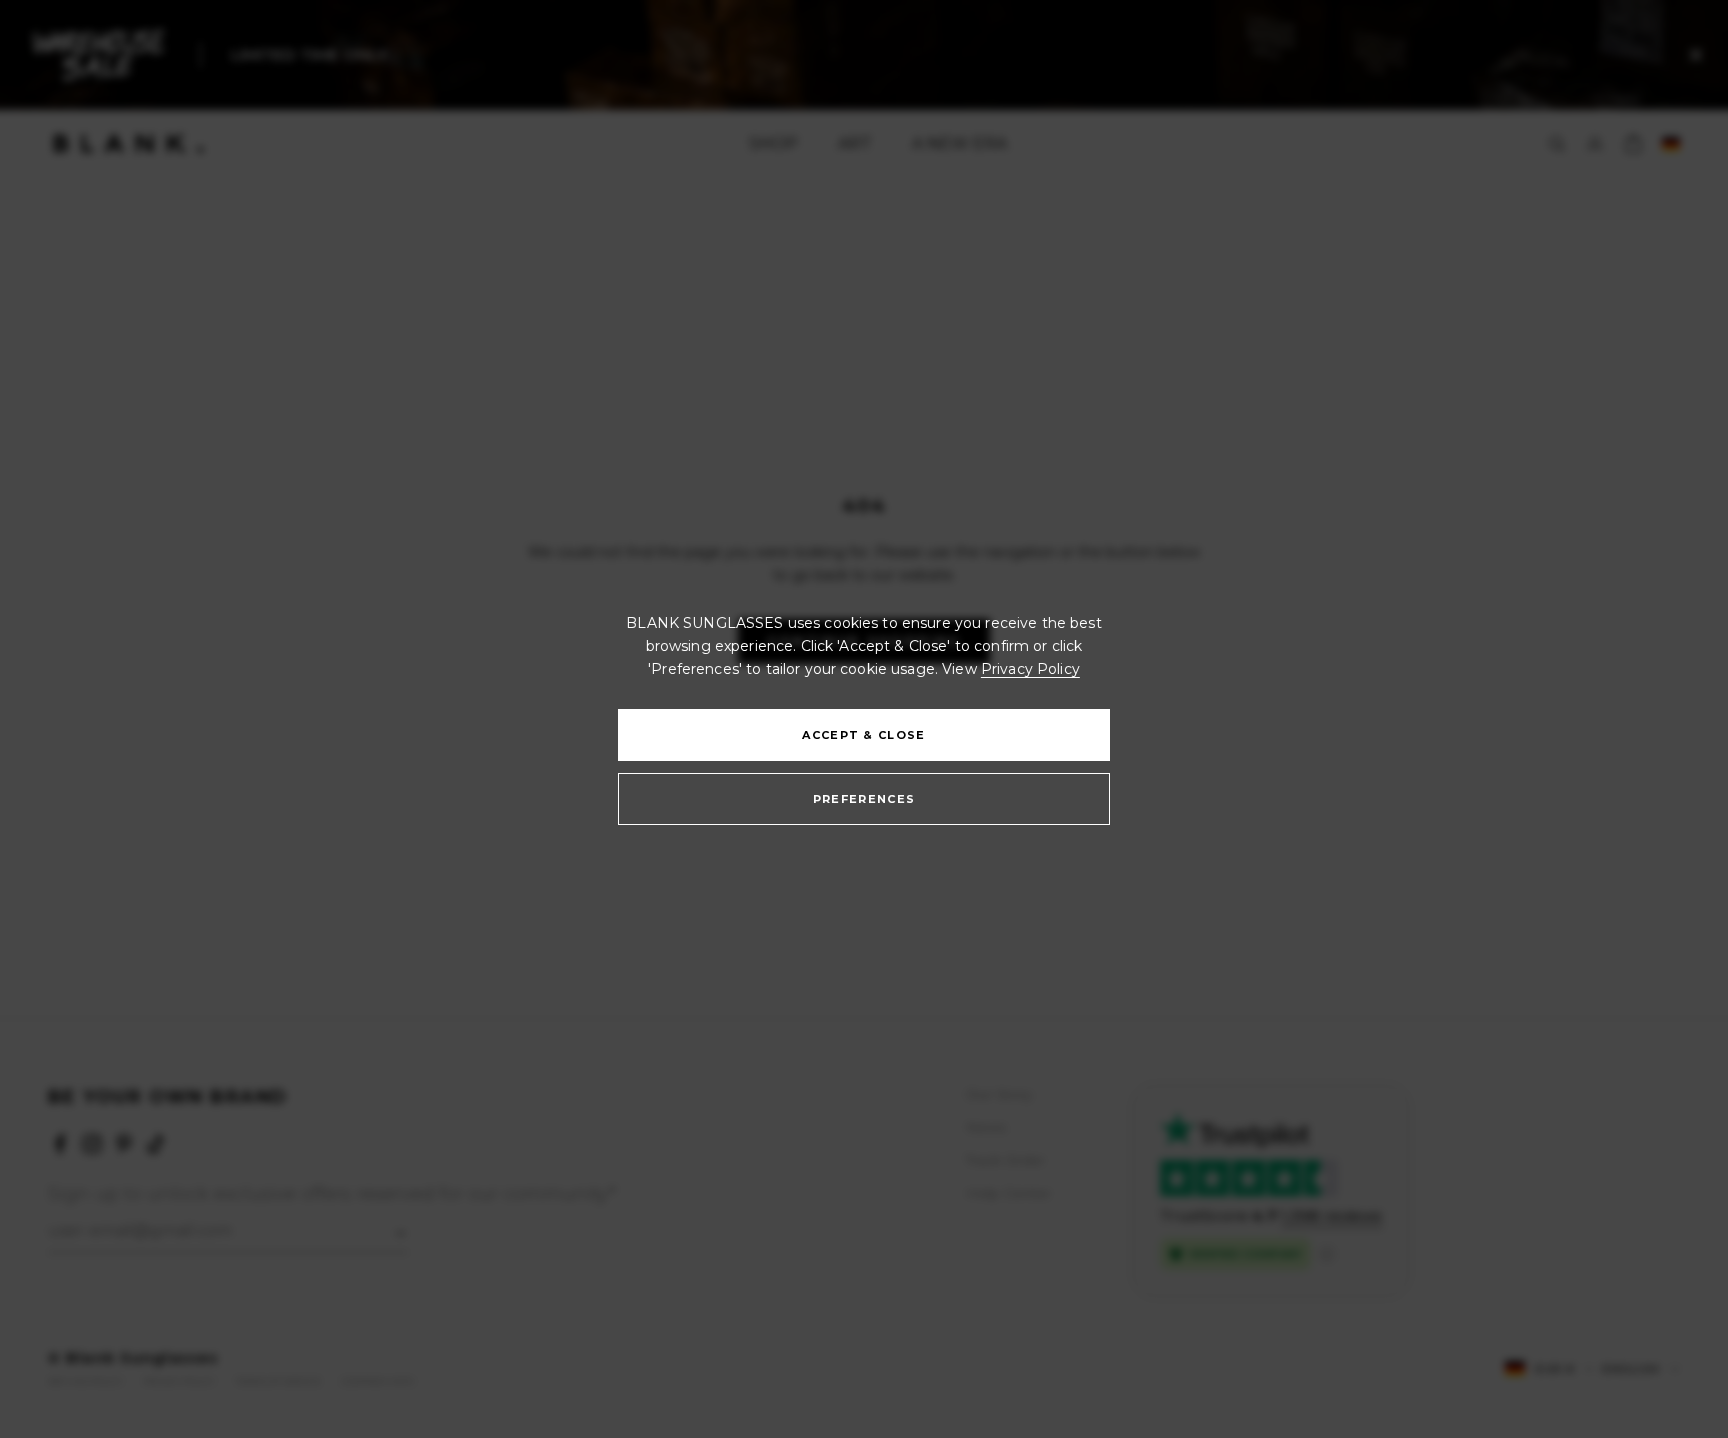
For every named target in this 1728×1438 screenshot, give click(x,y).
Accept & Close (863, 736)
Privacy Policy (1030, 669)
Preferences (864, 800)
